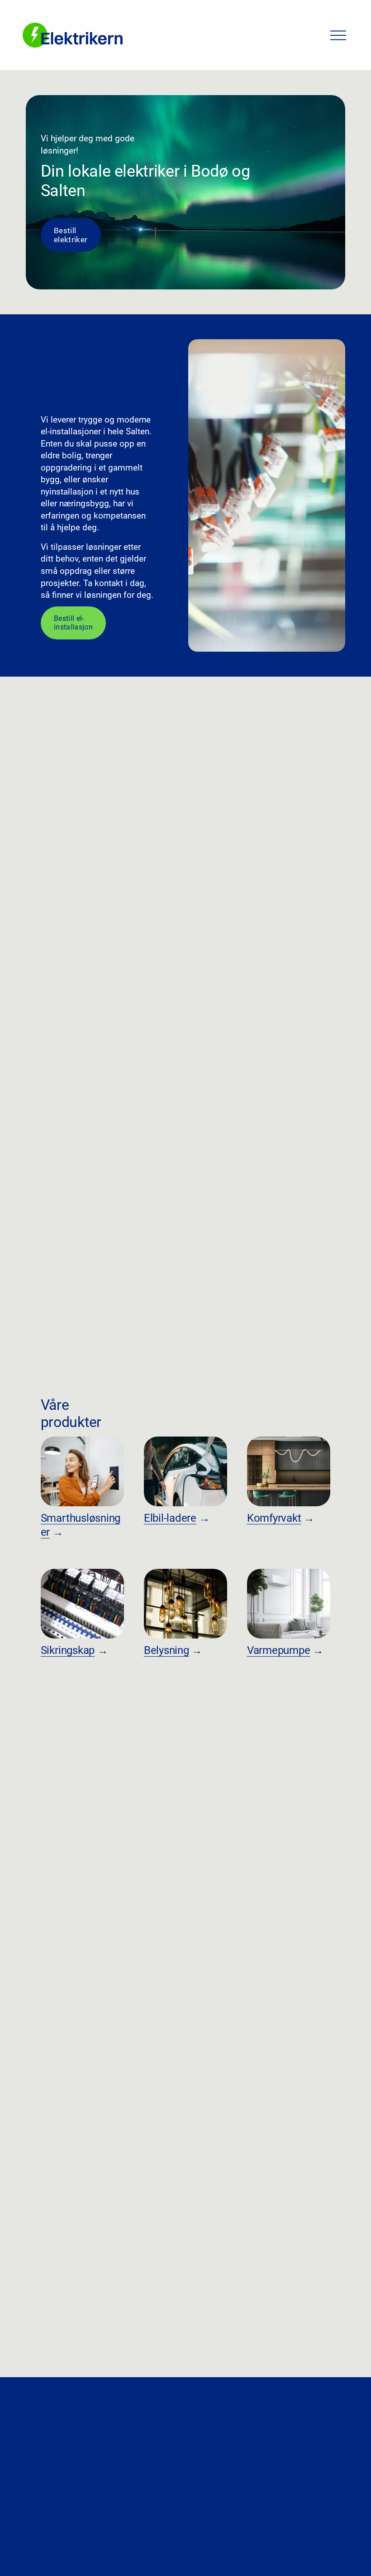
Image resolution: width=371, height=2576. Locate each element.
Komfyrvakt (274, 1518)
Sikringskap (68, 1650)
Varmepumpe (279, 1650)
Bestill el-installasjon (73, 623)
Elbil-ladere (170, 1518)
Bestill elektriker (71, 235)
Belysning (166, 1650)
